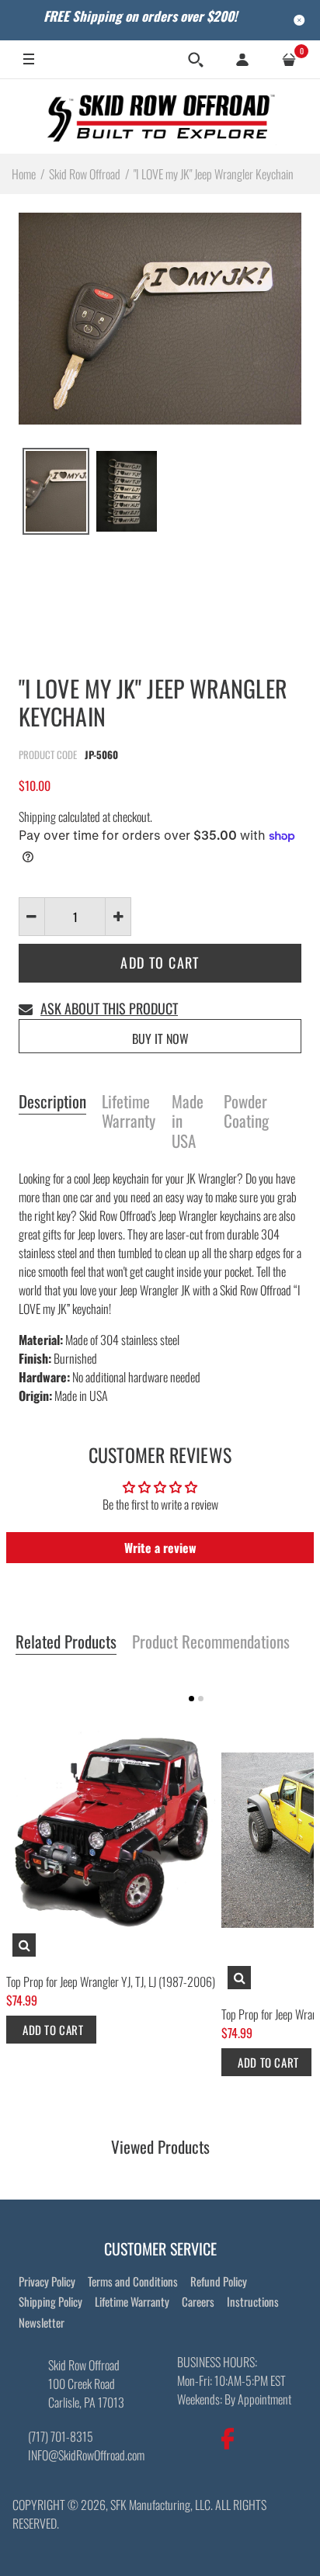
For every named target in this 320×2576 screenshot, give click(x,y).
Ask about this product (109, 1008)
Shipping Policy (50, 2301)
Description (52, 1102)
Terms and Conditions (133, 2281)
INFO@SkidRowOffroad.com (86, 2455)
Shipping (37, 816)
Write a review (160, 1548)
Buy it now (160, 1038)
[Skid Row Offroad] (160, 116)
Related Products (66, 1642)
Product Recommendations (211, 1642)
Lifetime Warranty (129, 1112)
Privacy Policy (47, 2281)
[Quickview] (24, 1945)
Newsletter (42, 2322)
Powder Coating (246, 1112)
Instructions (253, 2301)
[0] (289, 60)
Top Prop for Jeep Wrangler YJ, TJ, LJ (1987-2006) (111, 1981)
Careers (198, 2301)
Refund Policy (219, 2281)
